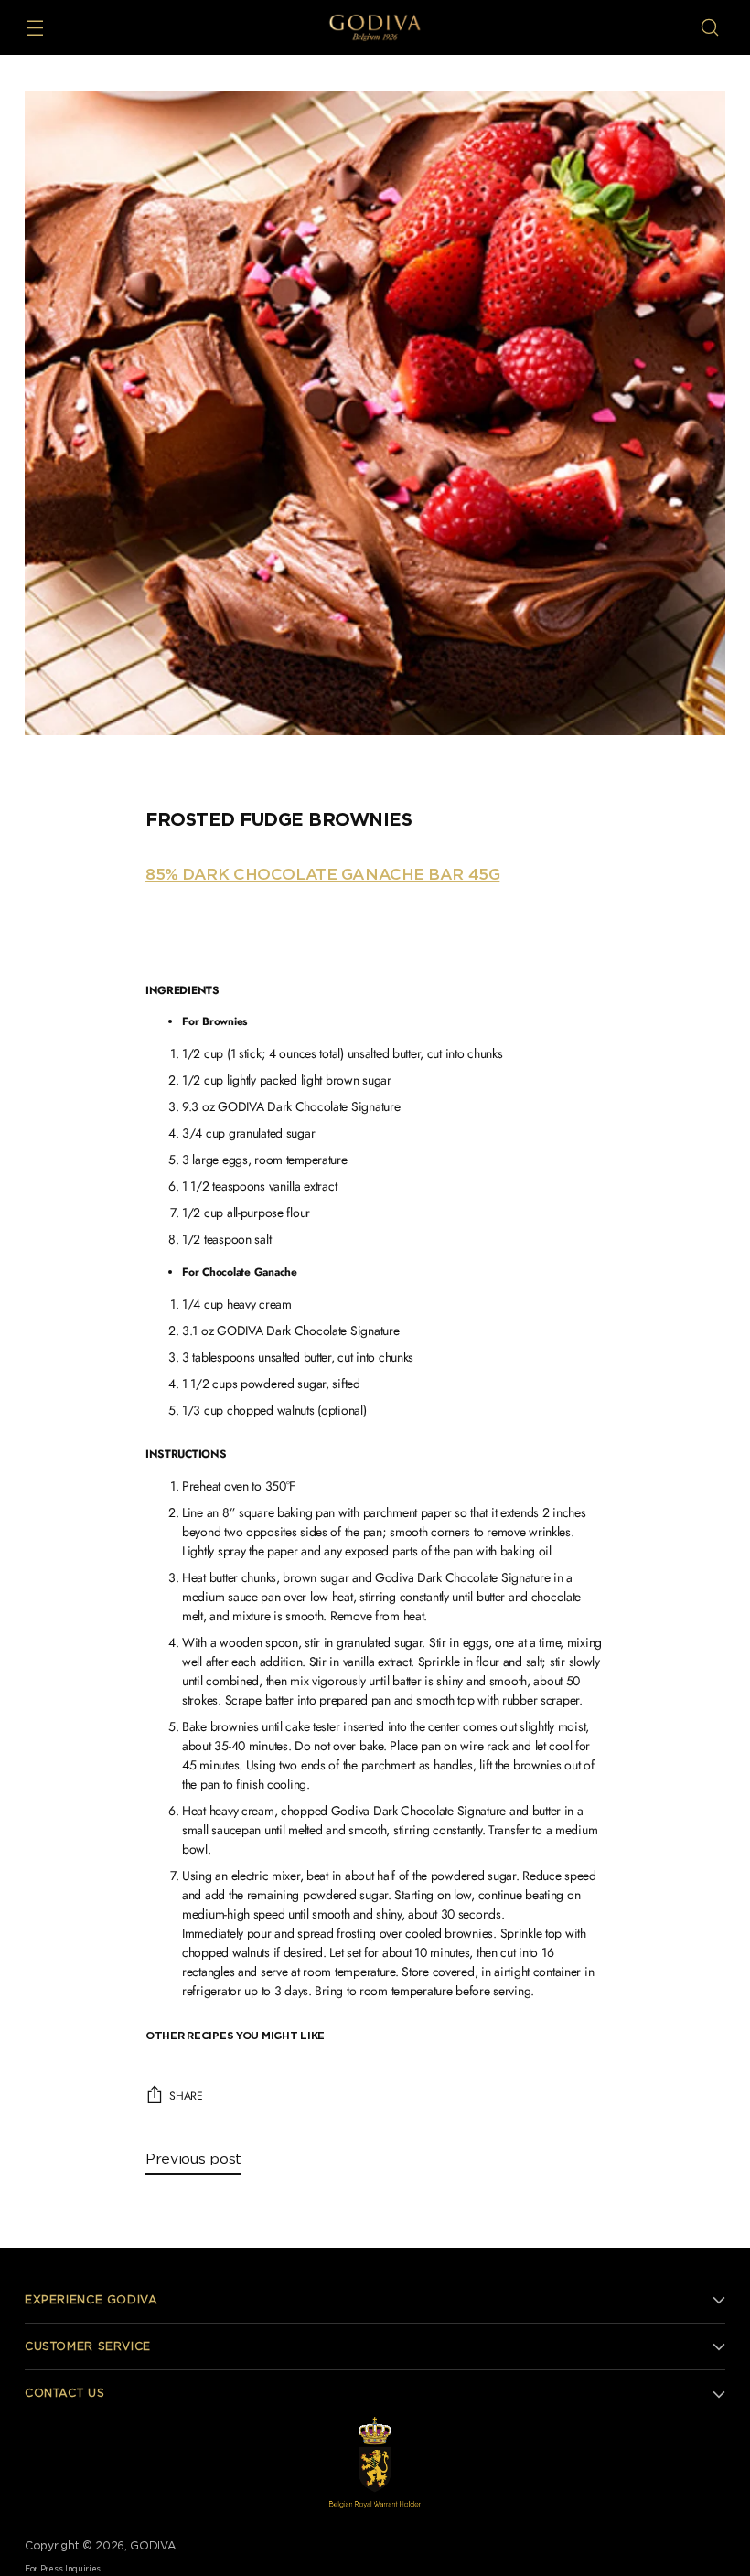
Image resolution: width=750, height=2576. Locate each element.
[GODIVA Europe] (375, 27)
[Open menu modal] (34, 28)
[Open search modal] (710, 28)
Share (186, 2096)
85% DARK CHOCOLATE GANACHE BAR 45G (322, 875)
